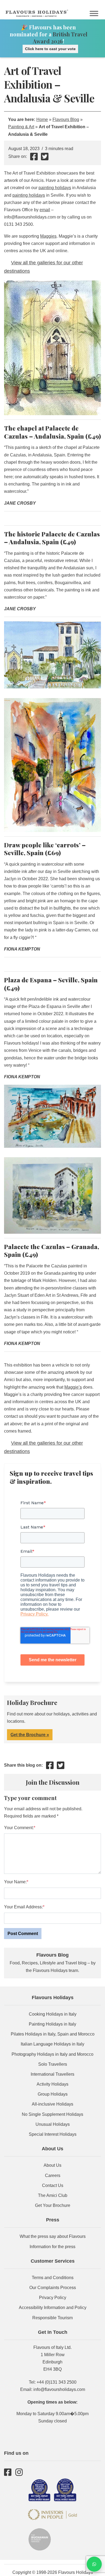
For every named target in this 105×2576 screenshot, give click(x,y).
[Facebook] (8, 2472)
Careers (53, 2175)
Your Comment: (19, 1828)
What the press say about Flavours (53, 2236)
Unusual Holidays (53, 2124)
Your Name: (15, 1882)
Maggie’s (73, 1387)
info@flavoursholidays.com (59, 2389)
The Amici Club (53, 2195)
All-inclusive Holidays (52, 2104)
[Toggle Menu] (94, 13)
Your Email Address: (23, 1907)
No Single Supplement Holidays (52, 2114)
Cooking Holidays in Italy (53, 2014)
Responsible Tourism (52, 2318)
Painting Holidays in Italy (52, 2024)
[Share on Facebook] (34, 158)
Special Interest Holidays (53, 2134)
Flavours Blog (66, 119)
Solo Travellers (53, 2064)
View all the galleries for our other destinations (43, 267)
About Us (52, 2165)
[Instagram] (19, 2472)
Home (42, 119)
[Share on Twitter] (45, 158)
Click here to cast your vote (50, 49)
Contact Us (53, 2185)
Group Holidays (53, 2094)
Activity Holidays (52, 2084)
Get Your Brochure (53, 2205)
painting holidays (55, 188)
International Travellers (52, 2074)
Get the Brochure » (30, 1735)
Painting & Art (21, 127)
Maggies (48, 236)
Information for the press (52, 2247)
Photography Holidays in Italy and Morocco (52, 2054)
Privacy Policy (53, 2298)
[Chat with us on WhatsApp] (94, 2564)
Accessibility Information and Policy (53, 2308)
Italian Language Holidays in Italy (52, 2044)
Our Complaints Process (53, 2288)
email (45, 210)
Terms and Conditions (53, 2278)
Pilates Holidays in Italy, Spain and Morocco (53, 2034)
